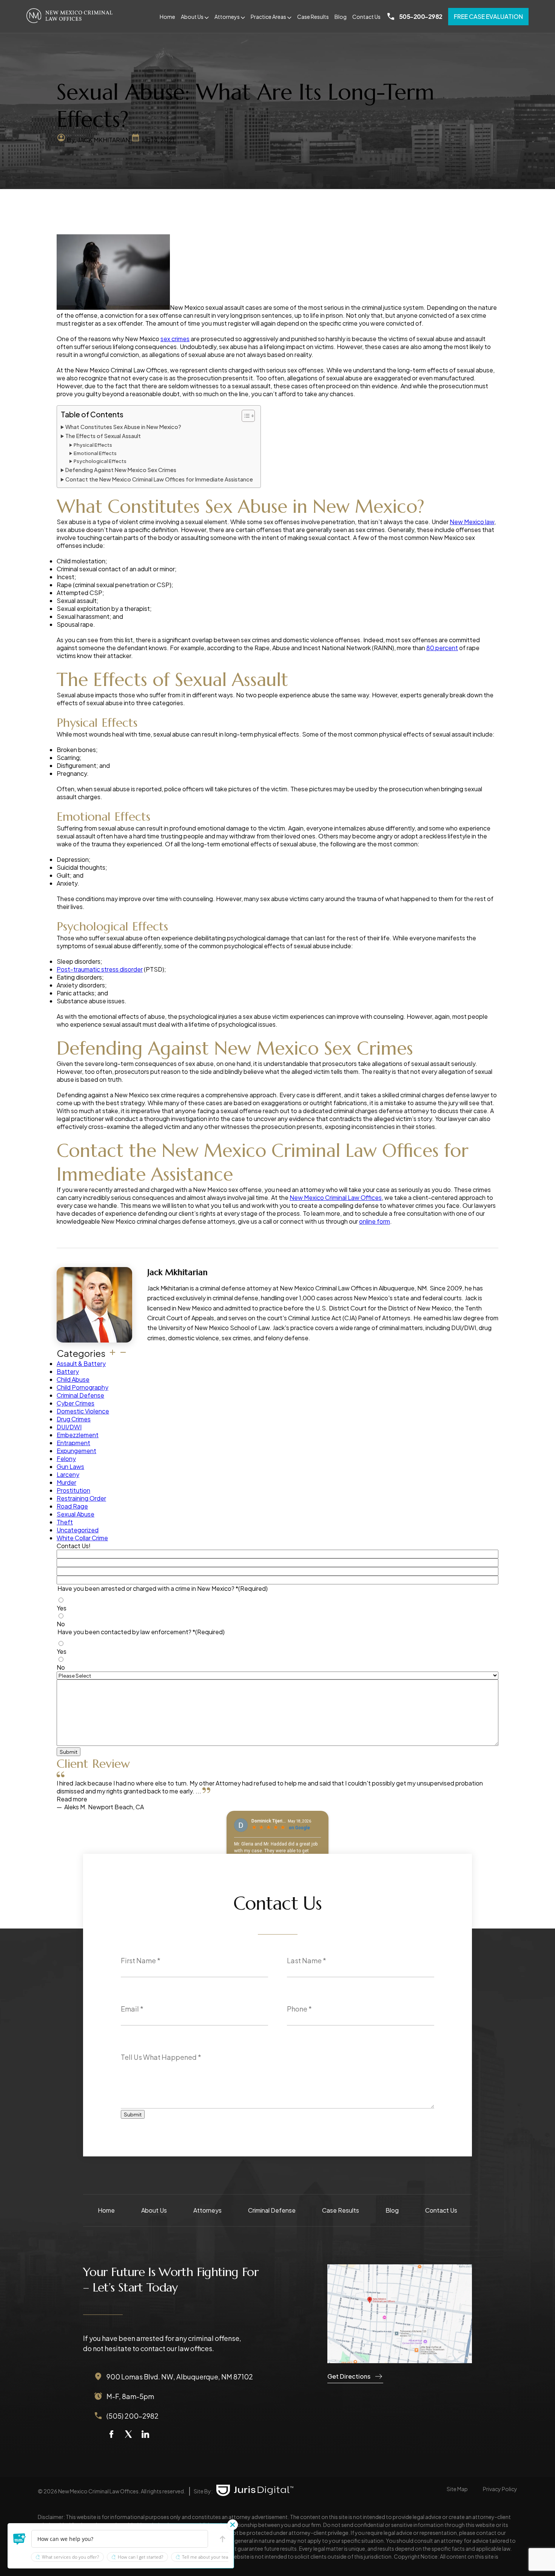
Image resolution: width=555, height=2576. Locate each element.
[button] (20, 2539)
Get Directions (349, 2376)
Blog (341, 17)
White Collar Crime (82, 1538)
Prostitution (73, 1490)
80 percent (442, 648)
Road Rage (72, 1506)
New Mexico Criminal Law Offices (336, 1197)
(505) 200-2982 (133, 2416)
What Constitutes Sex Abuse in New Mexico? (123, 427)
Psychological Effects (100, 461)
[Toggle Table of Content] (244, 416)
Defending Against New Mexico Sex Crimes (121, 470)
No (61, 1624)
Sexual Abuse (76, 1514)
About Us (192, 17)
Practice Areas (268, 17)
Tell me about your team (207, 2557)
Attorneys (227, 17)
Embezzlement (78, 1435)
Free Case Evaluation (488, 16)
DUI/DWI (69, 1427)
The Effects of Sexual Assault (103, 436)
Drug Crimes (74, 1419)
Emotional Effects (95, 453)
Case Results (313, 17)
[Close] (233, 2525)
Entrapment (73, 1443)
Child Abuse (73, 1379)
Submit (69, 1752)
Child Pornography (82, 1387)
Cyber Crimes (76, 1403)
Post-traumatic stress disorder (100, 969)
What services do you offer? (70, 2557)
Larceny (68, 1474)
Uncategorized (78, 1530)
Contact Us (366, 17)
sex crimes (175, 339)
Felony (66, 1459)
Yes (62, 1608)
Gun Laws (70, 1466)
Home (167, 17)
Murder (66, 1482)
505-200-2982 (421, 16)
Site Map (457, 2489)
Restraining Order (81, 1498)
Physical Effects (93, 445)
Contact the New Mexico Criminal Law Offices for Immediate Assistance (159, 479)
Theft (65, 1522)
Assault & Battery (81, 1363)
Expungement (76, 1451)
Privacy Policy (500, 2489)
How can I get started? (140, 2557)
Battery (68, 1371)
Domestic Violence (83, 1411)
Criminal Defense (80, 1395)
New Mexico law (472, 522)
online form (375, 1221)
